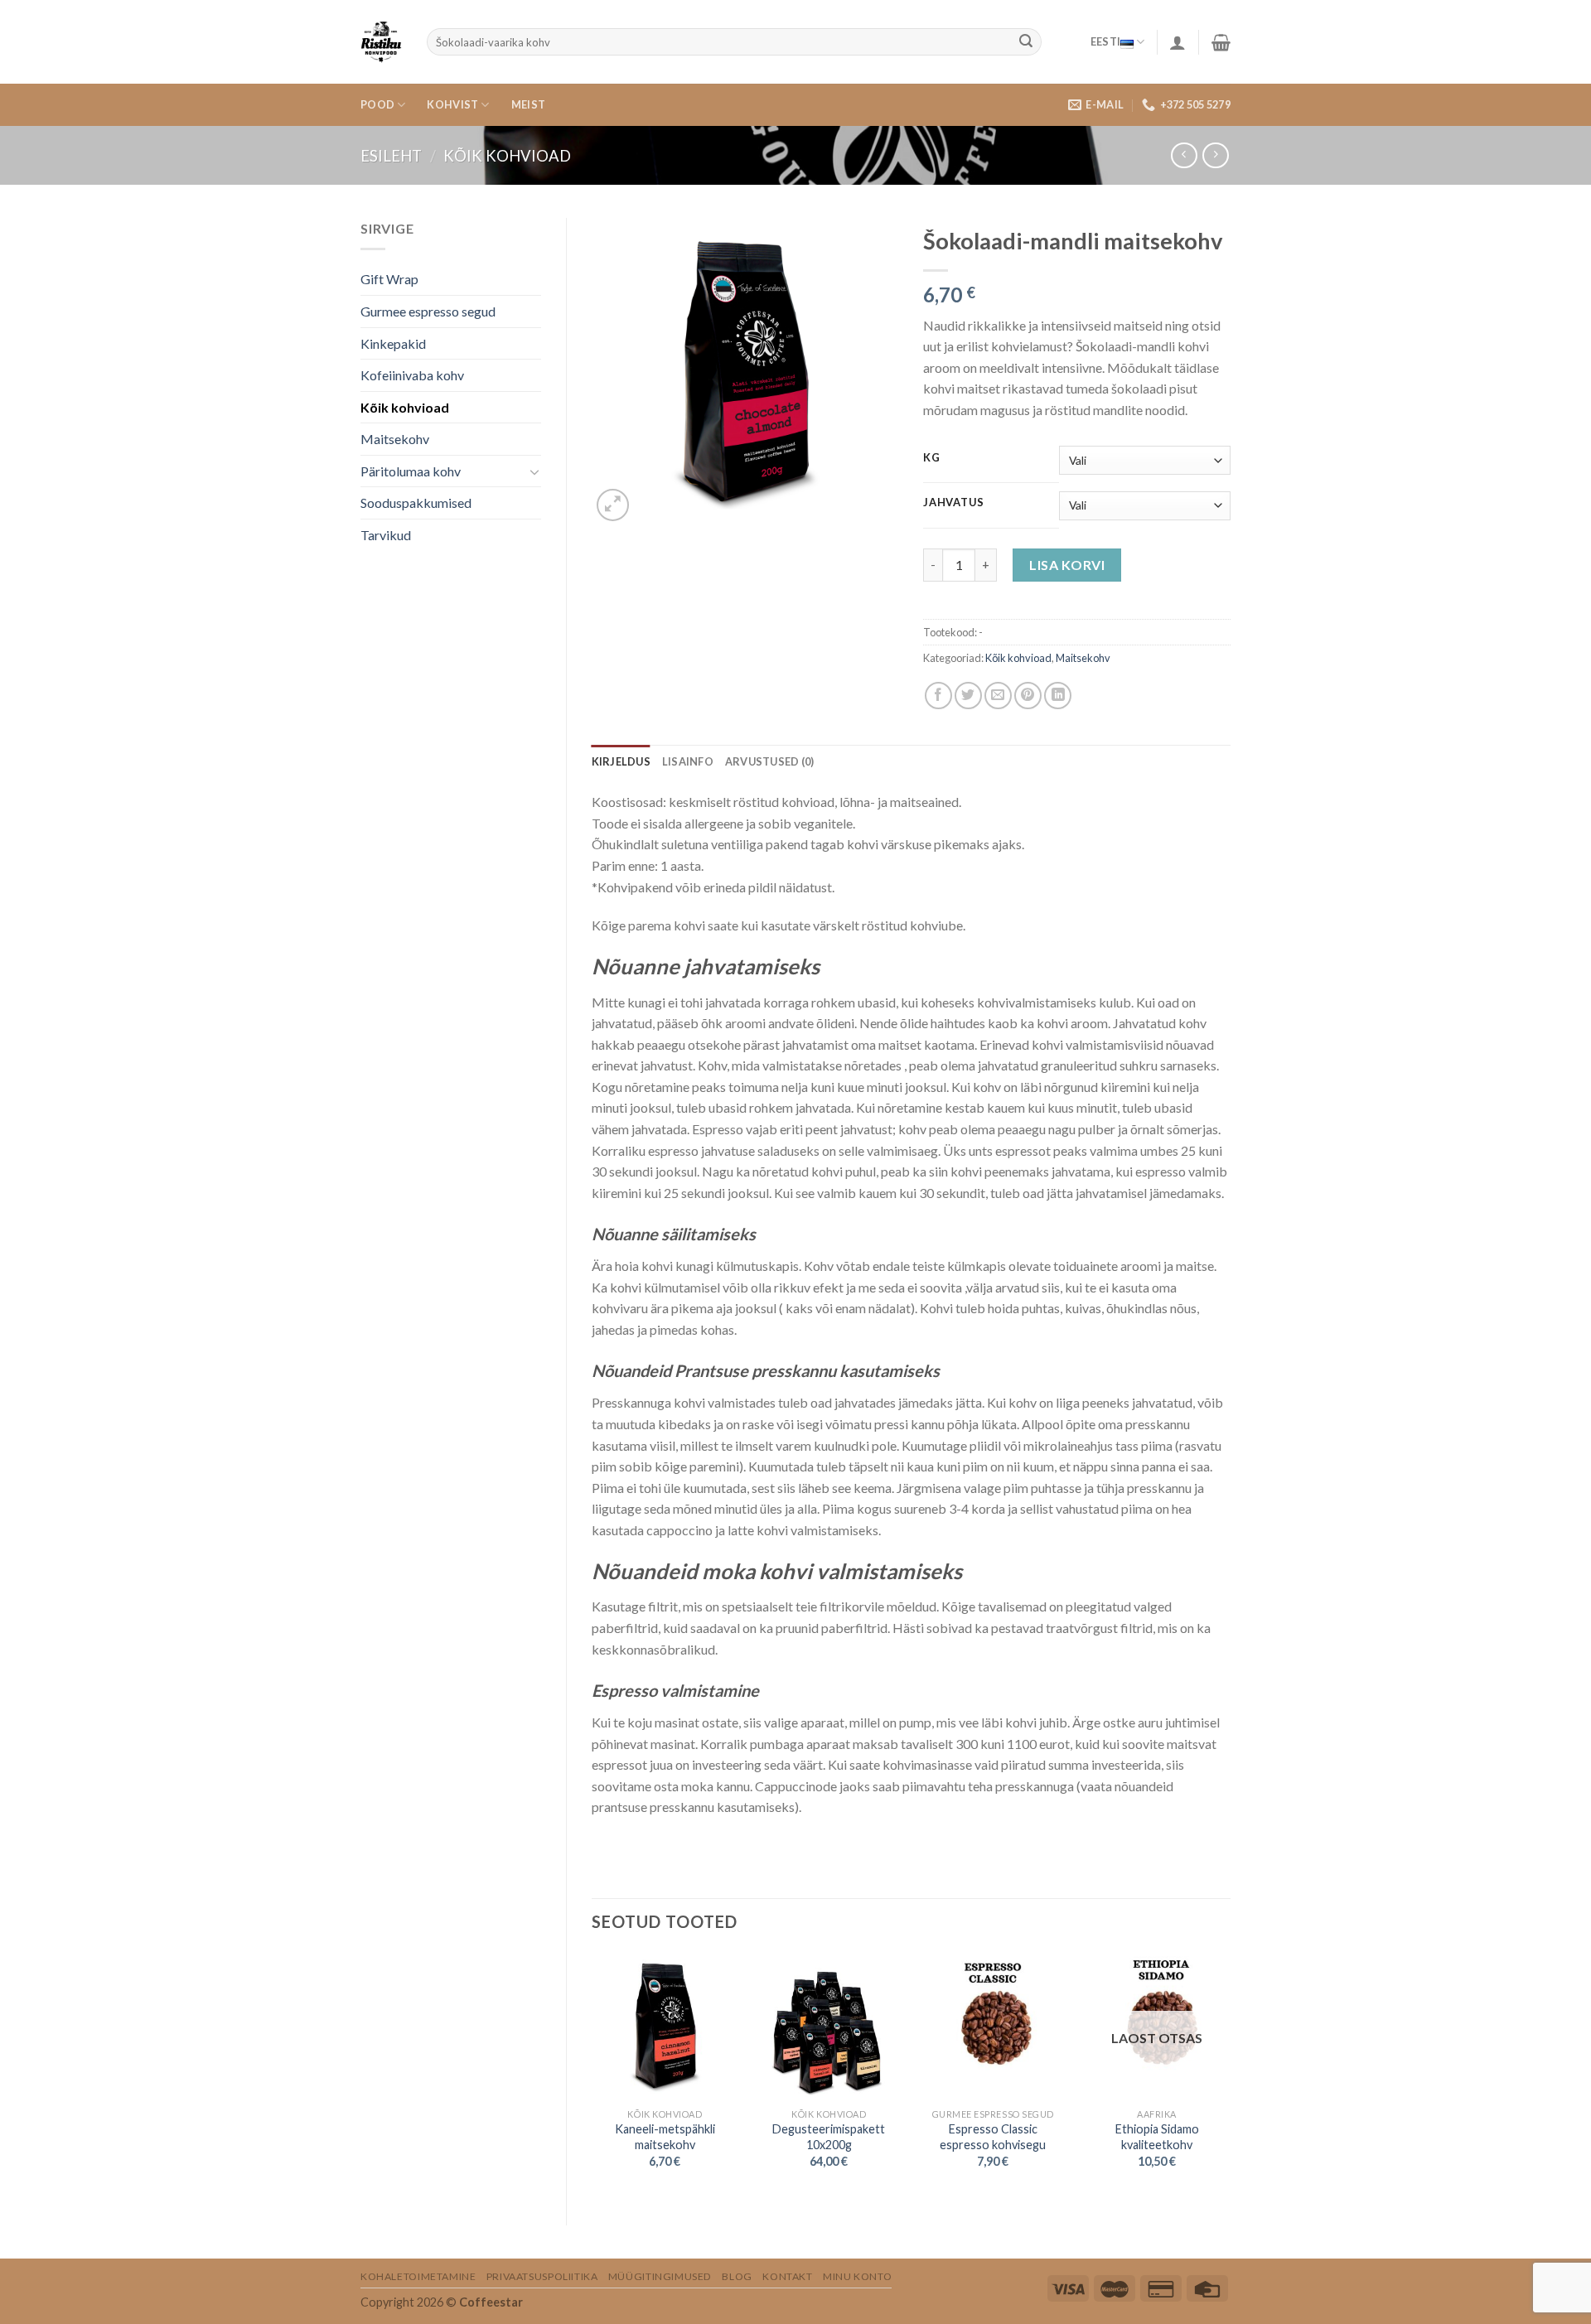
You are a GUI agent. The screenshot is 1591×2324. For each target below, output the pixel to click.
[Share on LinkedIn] (1058, 696)
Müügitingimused (660, 2276)
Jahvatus (954, 503)
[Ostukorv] (1221, 42)
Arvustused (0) (770, 761)
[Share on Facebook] (938, 696)
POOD (377, 104)
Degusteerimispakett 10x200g (829, 2137)
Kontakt (787, 2276)
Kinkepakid (393, 343)
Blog (737, 2276)
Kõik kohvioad (507, 156)
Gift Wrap (389, 279)
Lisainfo (688, 761)
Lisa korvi (1067, 565)
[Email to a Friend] (998, 696)
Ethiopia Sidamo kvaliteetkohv (1157, 2137)
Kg (931, 458)
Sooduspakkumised (416, 502)
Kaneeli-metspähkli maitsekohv (665, 2137)
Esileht (391, 156)
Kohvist (452, 104)
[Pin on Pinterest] (1028, 696)
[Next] (1230, 2075)
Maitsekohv (395, 439)
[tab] (621, 761)
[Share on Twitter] (968, 696)
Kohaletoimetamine (418, 2276)
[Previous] (592, 2075)
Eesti (1105, 41)
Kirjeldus (621, 761)
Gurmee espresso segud (428, 311)
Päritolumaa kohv (411, 471)
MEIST (528, 104)
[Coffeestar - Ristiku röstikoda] (381, 42)
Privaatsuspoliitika (542, 2276)
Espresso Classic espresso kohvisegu (993, 2137)
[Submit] (1026, 42)
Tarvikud (386, 535)
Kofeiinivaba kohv (412, 375)
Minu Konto (857, 2276)
